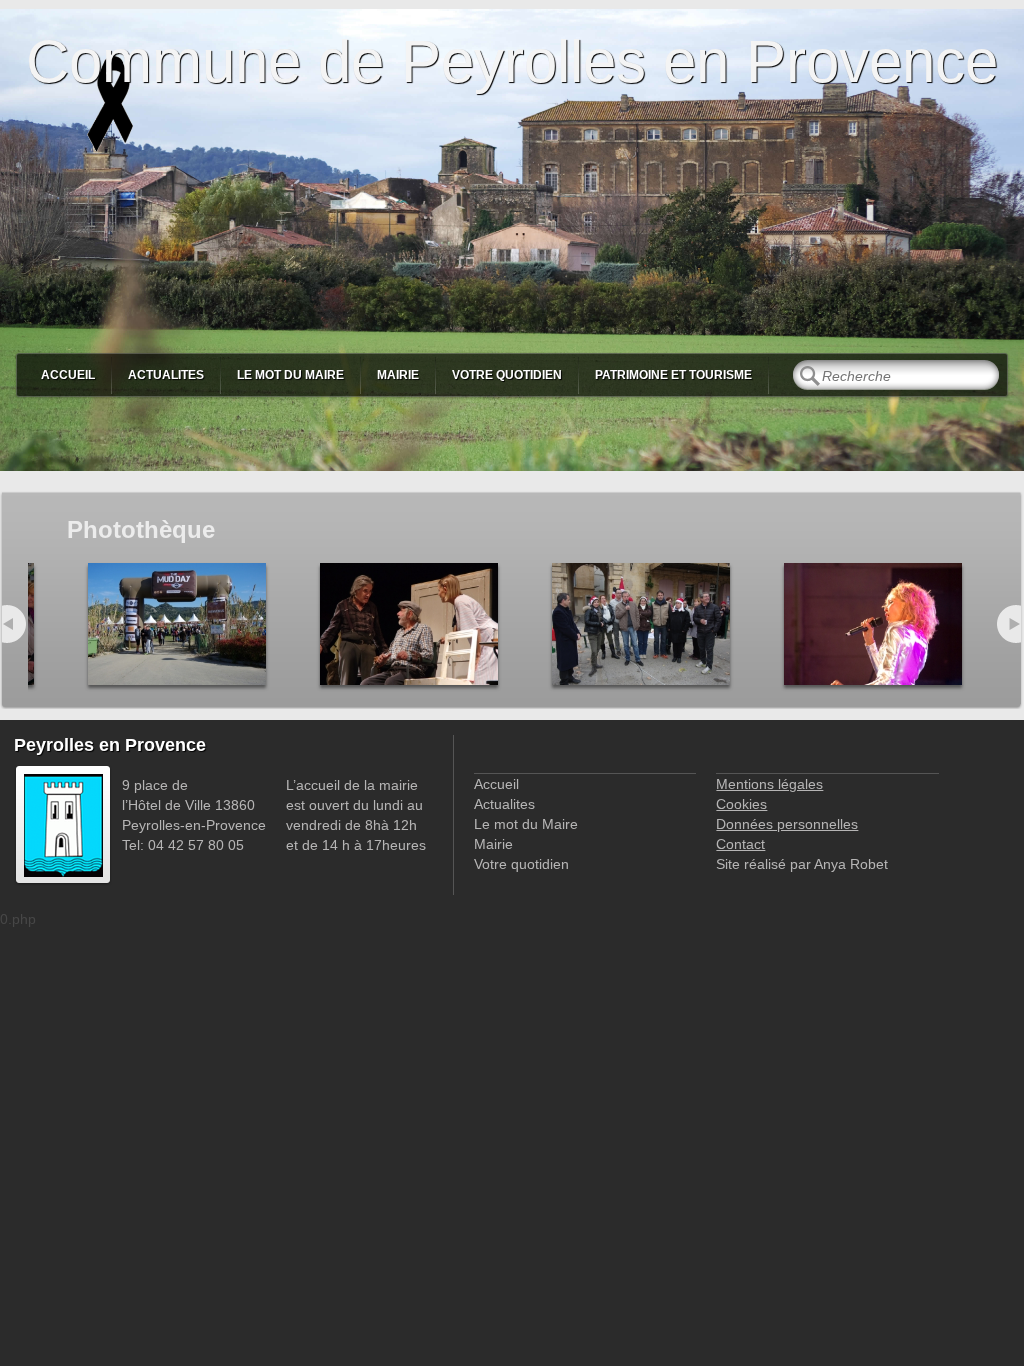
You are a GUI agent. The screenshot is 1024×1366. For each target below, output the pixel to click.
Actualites (166, 375)
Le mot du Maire (290, 375)
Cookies (741, 804)
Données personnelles (787, 824)
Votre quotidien (507, 375)
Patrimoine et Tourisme (673, 375)
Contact (740, 844)
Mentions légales (769, 784)
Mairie (398, 375)
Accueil (68, 375)
